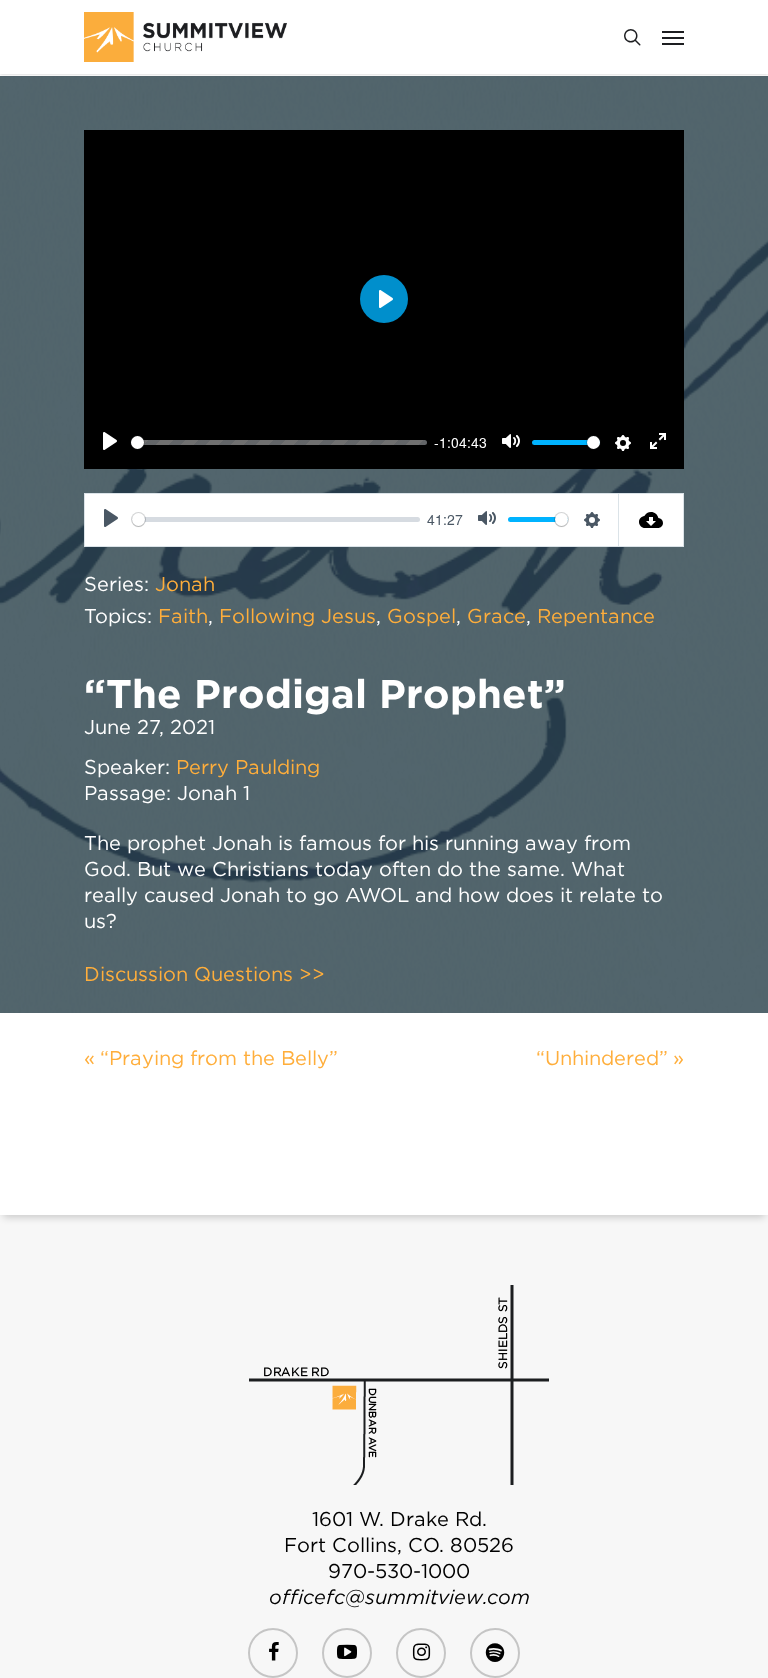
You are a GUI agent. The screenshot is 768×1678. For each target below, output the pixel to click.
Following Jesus (297, 616)
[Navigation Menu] (673, 37)
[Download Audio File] (651, 520)
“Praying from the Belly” (219, 1058)
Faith (183, 616)
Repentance (596, 616)
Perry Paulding (248, 767)
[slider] (279, 442)
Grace (496, 616)
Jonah (185, 584)
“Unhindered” (602, 1058)
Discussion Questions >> (204, 974)
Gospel (421, 616)
